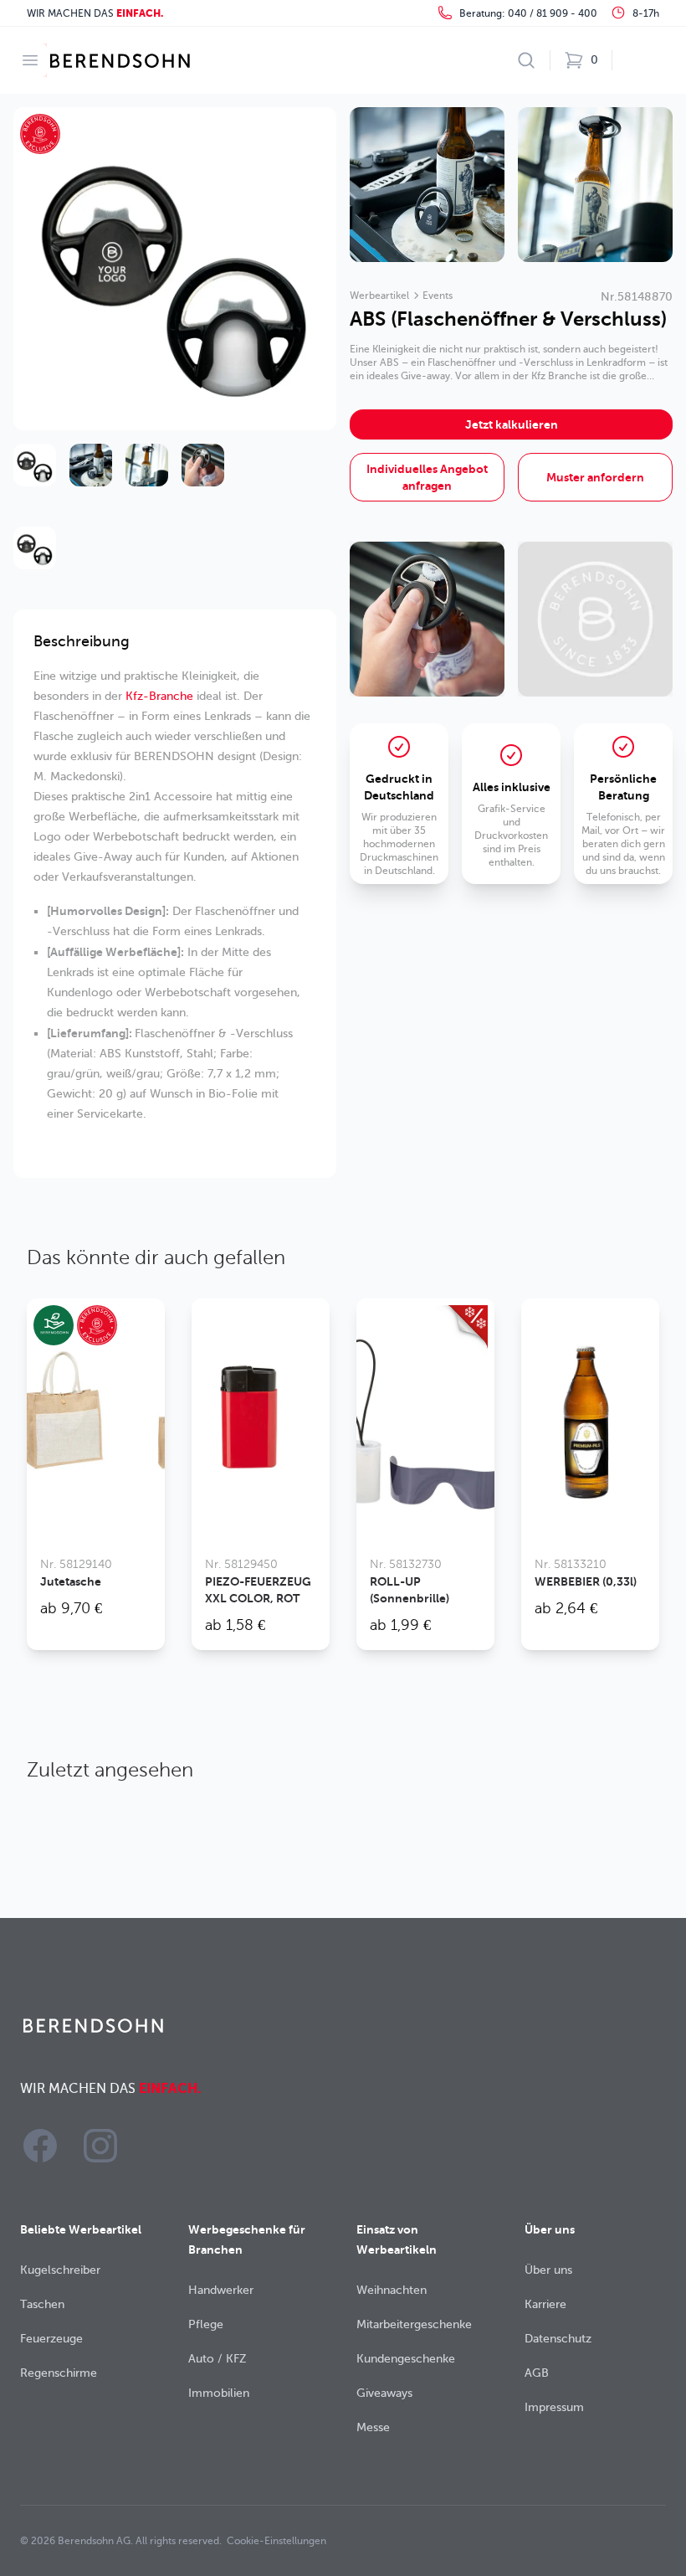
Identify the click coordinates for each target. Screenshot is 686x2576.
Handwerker (221, 2290)
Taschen (42, 2304)
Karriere (545, 2304)
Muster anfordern (595, 477)
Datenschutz (558, 2339)
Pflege (206, 2324)
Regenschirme (59, 2373)
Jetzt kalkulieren (512, 424)
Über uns (548, 2270)
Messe (373, 2427)
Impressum (554, 2407)
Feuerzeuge (51, 2339)
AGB (537, 2373)
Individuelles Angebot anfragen (427, 477)
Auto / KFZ (218, 2359)
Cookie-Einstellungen (276, 2541)
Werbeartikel (379, 296)
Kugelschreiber (60, 2270)
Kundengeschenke (406, 2359)
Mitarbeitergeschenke (414, 2324)
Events (438, 296)
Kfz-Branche (159, 696)
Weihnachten (392, 2290)
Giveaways (384, 2393)
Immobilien (219, 2393)
